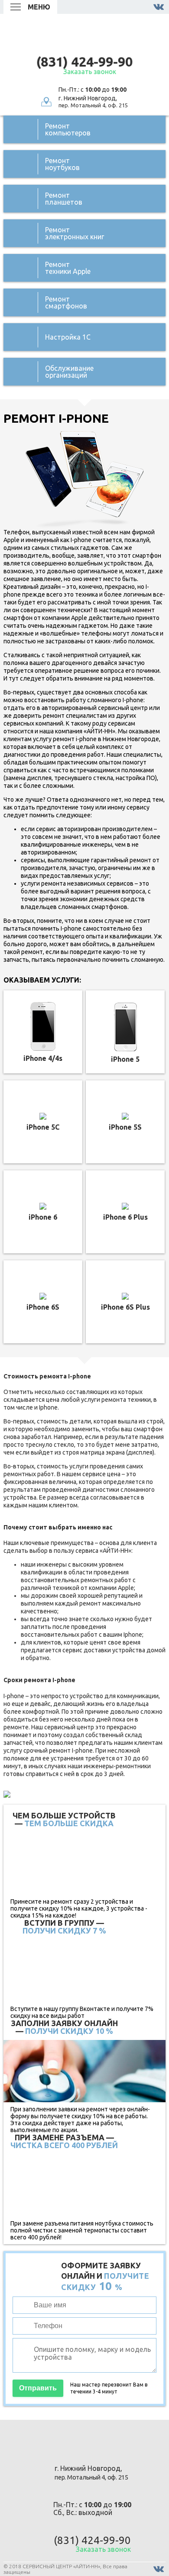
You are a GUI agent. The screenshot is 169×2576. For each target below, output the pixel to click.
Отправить (38, 2388)
